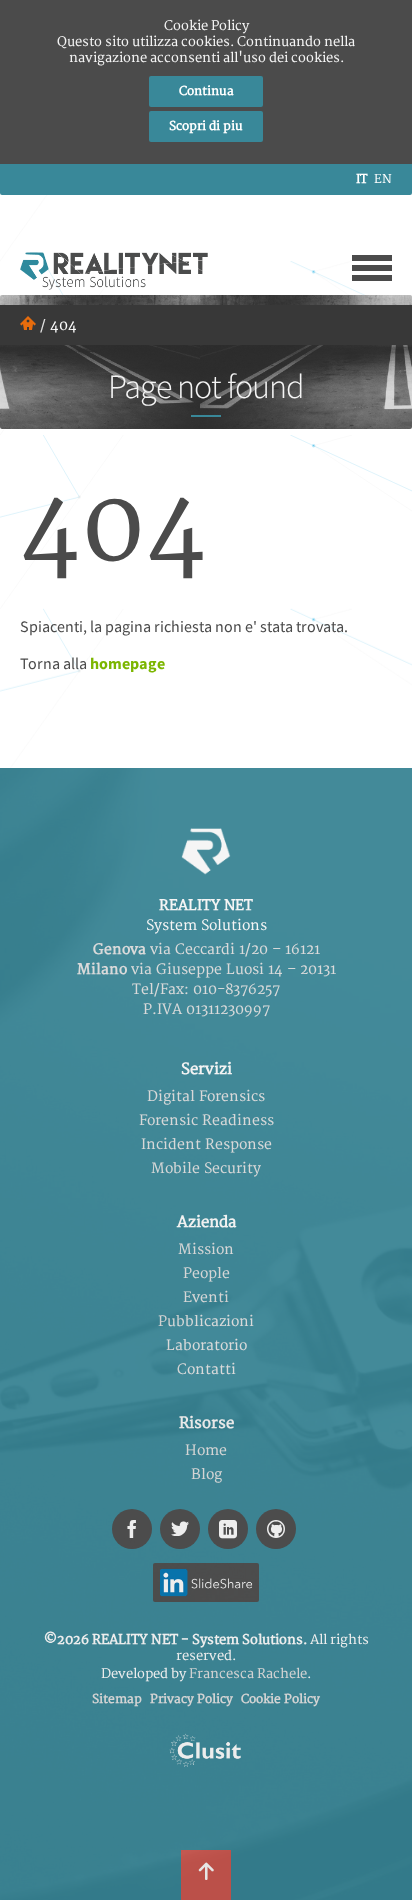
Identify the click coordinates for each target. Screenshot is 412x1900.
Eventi (206, 1297)
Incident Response (206, 1144)
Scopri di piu (206, 126)
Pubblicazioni (206, 1321)
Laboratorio (206, 1345)
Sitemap (117, 1699)
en (383, 179)
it (361, 179)
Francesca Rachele (248, 1674)
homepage (127, 663)
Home (206, 1450)
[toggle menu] (372, 268)
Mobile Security (206, 1168)
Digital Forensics (206, 1096)
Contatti (206, 1369)
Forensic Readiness (206, 1120)
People (206, 1273)
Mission (206, 1249)
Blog (206, 1474)
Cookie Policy (280, 1699)
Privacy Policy (191, 1699)
